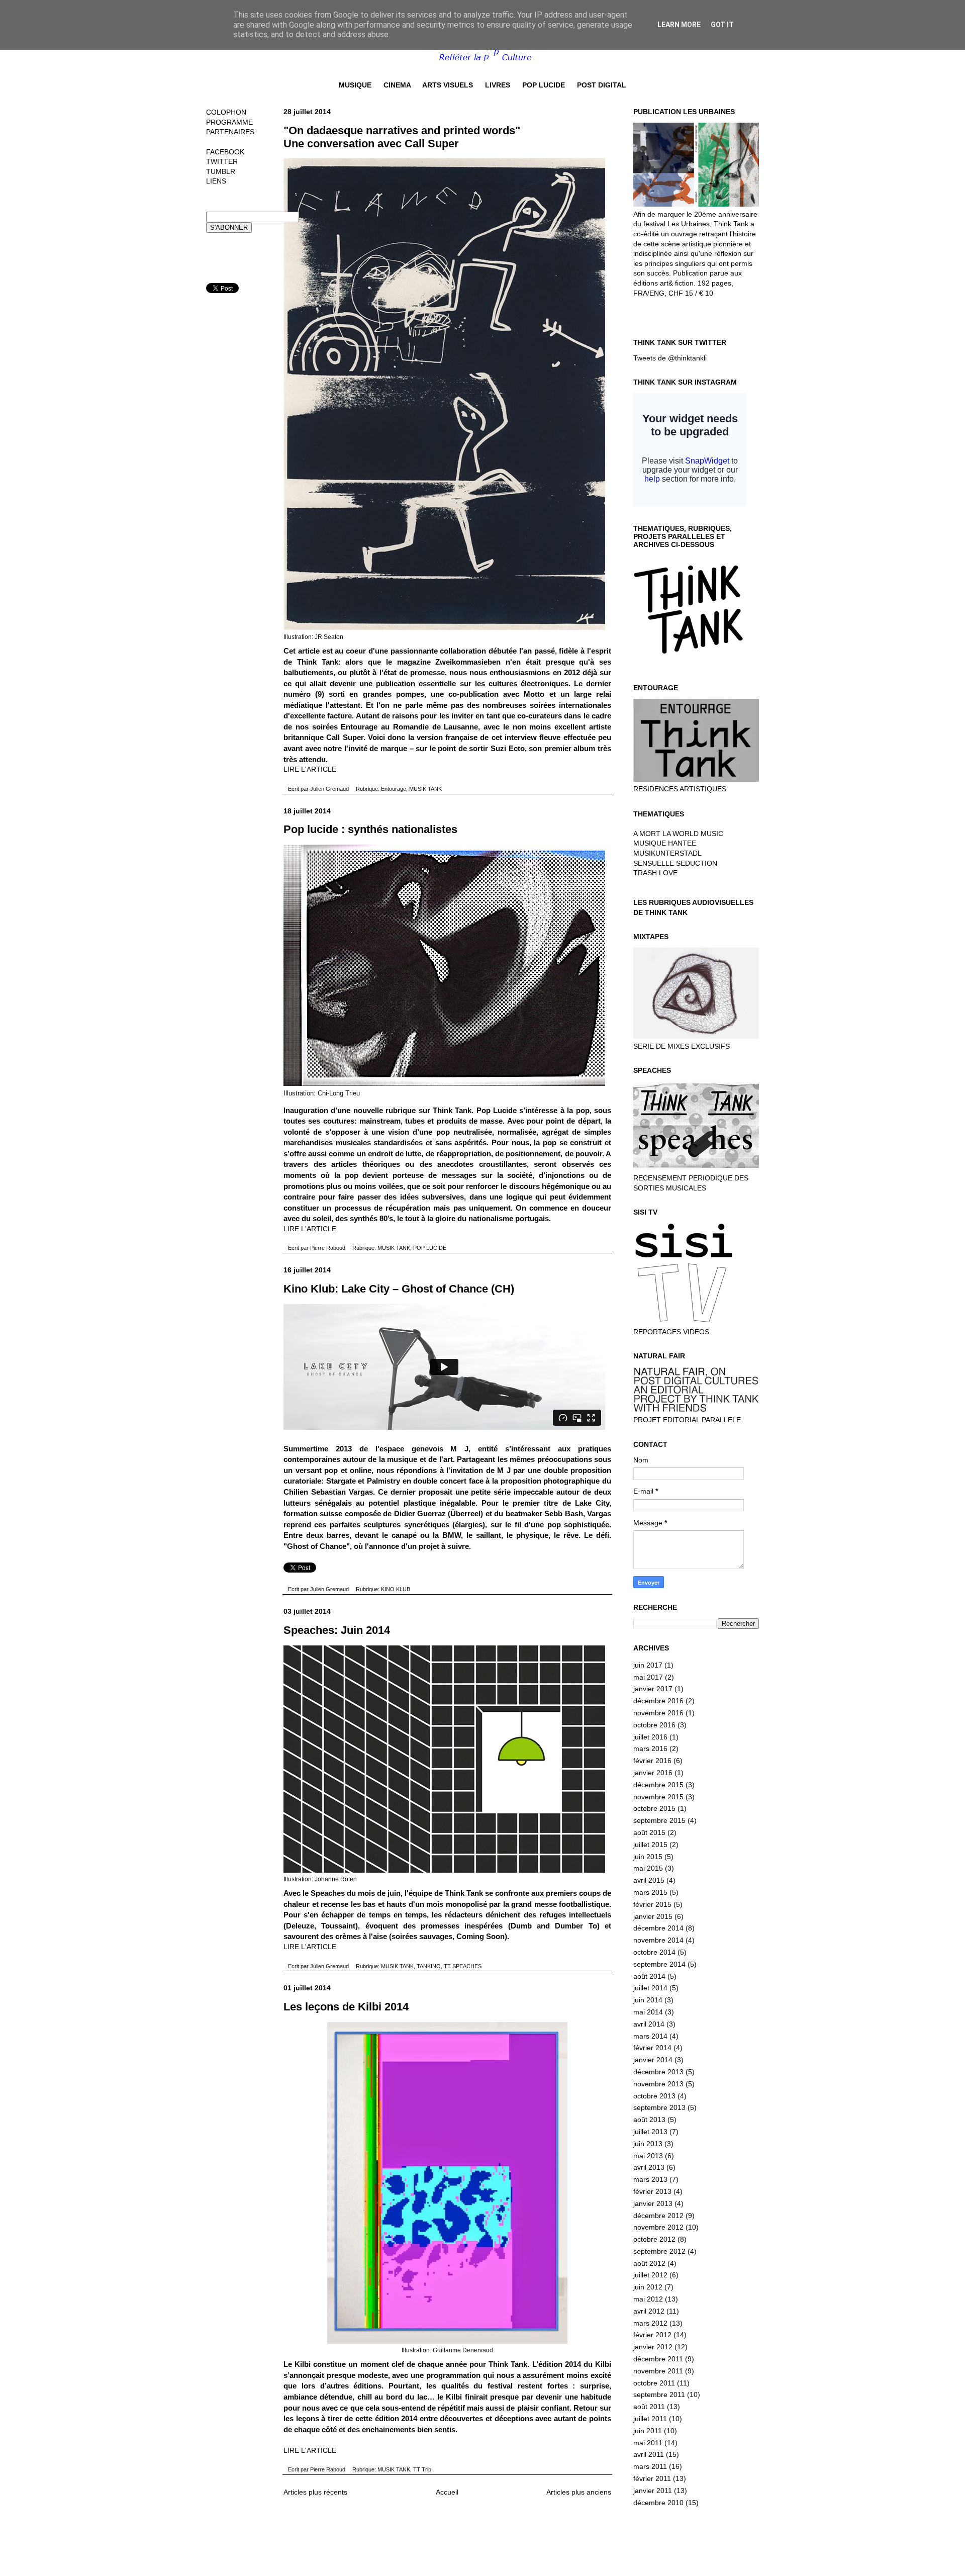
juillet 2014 (650, 1988)
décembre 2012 (658, 2216)
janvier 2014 (653, 2060)
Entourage (394, 789)
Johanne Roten (336, 1879)
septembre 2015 (659, 1820)
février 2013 (652, 2191)
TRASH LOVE (655, 873)
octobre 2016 (654, 1725)
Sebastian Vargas (342, 1492)
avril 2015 (649, 1880)
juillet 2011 (650, 2419)
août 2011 (649, 2407)
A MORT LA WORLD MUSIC (678, 834)
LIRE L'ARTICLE (310, 769)
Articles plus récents (315, 2492)
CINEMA (397, 85)
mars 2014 (650, 2036)
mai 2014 (648, 2012)
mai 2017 (648, 1677)
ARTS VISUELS (448, 85)
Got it (722, 25)
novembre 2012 (658, 2227)
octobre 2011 (654, 2383)
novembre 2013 (658, 2084)
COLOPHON (226, 112)
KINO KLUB (396, 1589)
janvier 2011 (653, 2491)
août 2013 (649, 2120)
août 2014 (649, 1976)
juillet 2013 (650, 2132)
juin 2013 (648, 2144)
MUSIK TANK (425, 789)
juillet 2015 (650, 1845)
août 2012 (649, 2263)
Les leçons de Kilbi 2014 (346, 2007)
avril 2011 (649, 2454)
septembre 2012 (659, 2251)
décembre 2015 (658, 1785)
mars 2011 (650, 2466)
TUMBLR (221, 171)
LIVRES (498, 85)
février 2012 (652, 2335)
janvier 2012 (653, 2347)
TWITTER (222, 161)
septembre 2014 (659, 1964)
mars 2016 (650, 1749)
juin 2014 (648, 2000)
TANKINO (429, 1966)
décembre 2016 (658, 1701)
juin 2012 (648, 2287)
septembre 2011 (659, 2395)
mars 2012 (650, 2323)
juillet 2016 (650, 1737)
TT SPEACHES (463, 1966)
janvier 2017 (653, 1689)
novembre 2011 (658, 2371)
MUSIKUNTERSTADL (667, 853)
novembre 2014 (658, 1940)
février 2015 (652, 1904)
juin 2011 (648, 2431)
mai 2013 (648, 2156)
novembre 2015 (658, 1797)
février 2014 (652, 2048)
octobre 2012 (654, 2239)
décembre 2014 (658, 1928)
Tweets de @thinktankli (670, 358)
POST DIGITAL (602, 85)
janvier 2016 (653, 1773)
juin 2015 (648, 1857)
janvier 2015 (653, 1916)
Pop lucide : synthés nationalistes (370, 829)
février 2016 (652, 1761)
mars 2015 (650, 1892)
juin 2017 (648, 1665)
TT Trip (422, 2469)
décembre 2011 (658, 2359)
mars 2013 (650, 2179)
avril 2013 (649, 2167)
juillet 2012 (650, 2275)
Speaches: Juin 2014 (337, 1630)
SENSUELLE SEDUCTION (675, 863)
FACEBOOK (225, 152)
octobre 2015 (654, 1808)
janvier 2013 (653, 2203)
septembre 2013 (659, 2107)
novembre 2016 (658, 1713)
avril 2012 (649, 2311)
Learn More (679, 25)
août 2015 (649, 1832)
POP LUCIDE (544, 85)
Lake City (592, 1503)
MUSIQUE (355, 85)
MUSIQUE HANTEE (665, 843)
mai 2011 (648, 2443)
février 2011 (652, 2478)
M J (504, 1470)
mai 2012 (648, 2299)
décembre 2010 (658, 2503)
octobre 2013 (654, 2096)
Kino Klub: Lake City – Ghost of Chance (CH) (399, 1289)
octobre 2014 (654, 1952)
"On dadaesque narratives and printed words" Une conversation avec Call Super (402, 137)
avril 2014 (649, 2024)
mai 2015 (648, 1868)
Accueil (447, 2492)
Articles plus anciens (579, 2492)
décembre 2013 (658, 2072)
